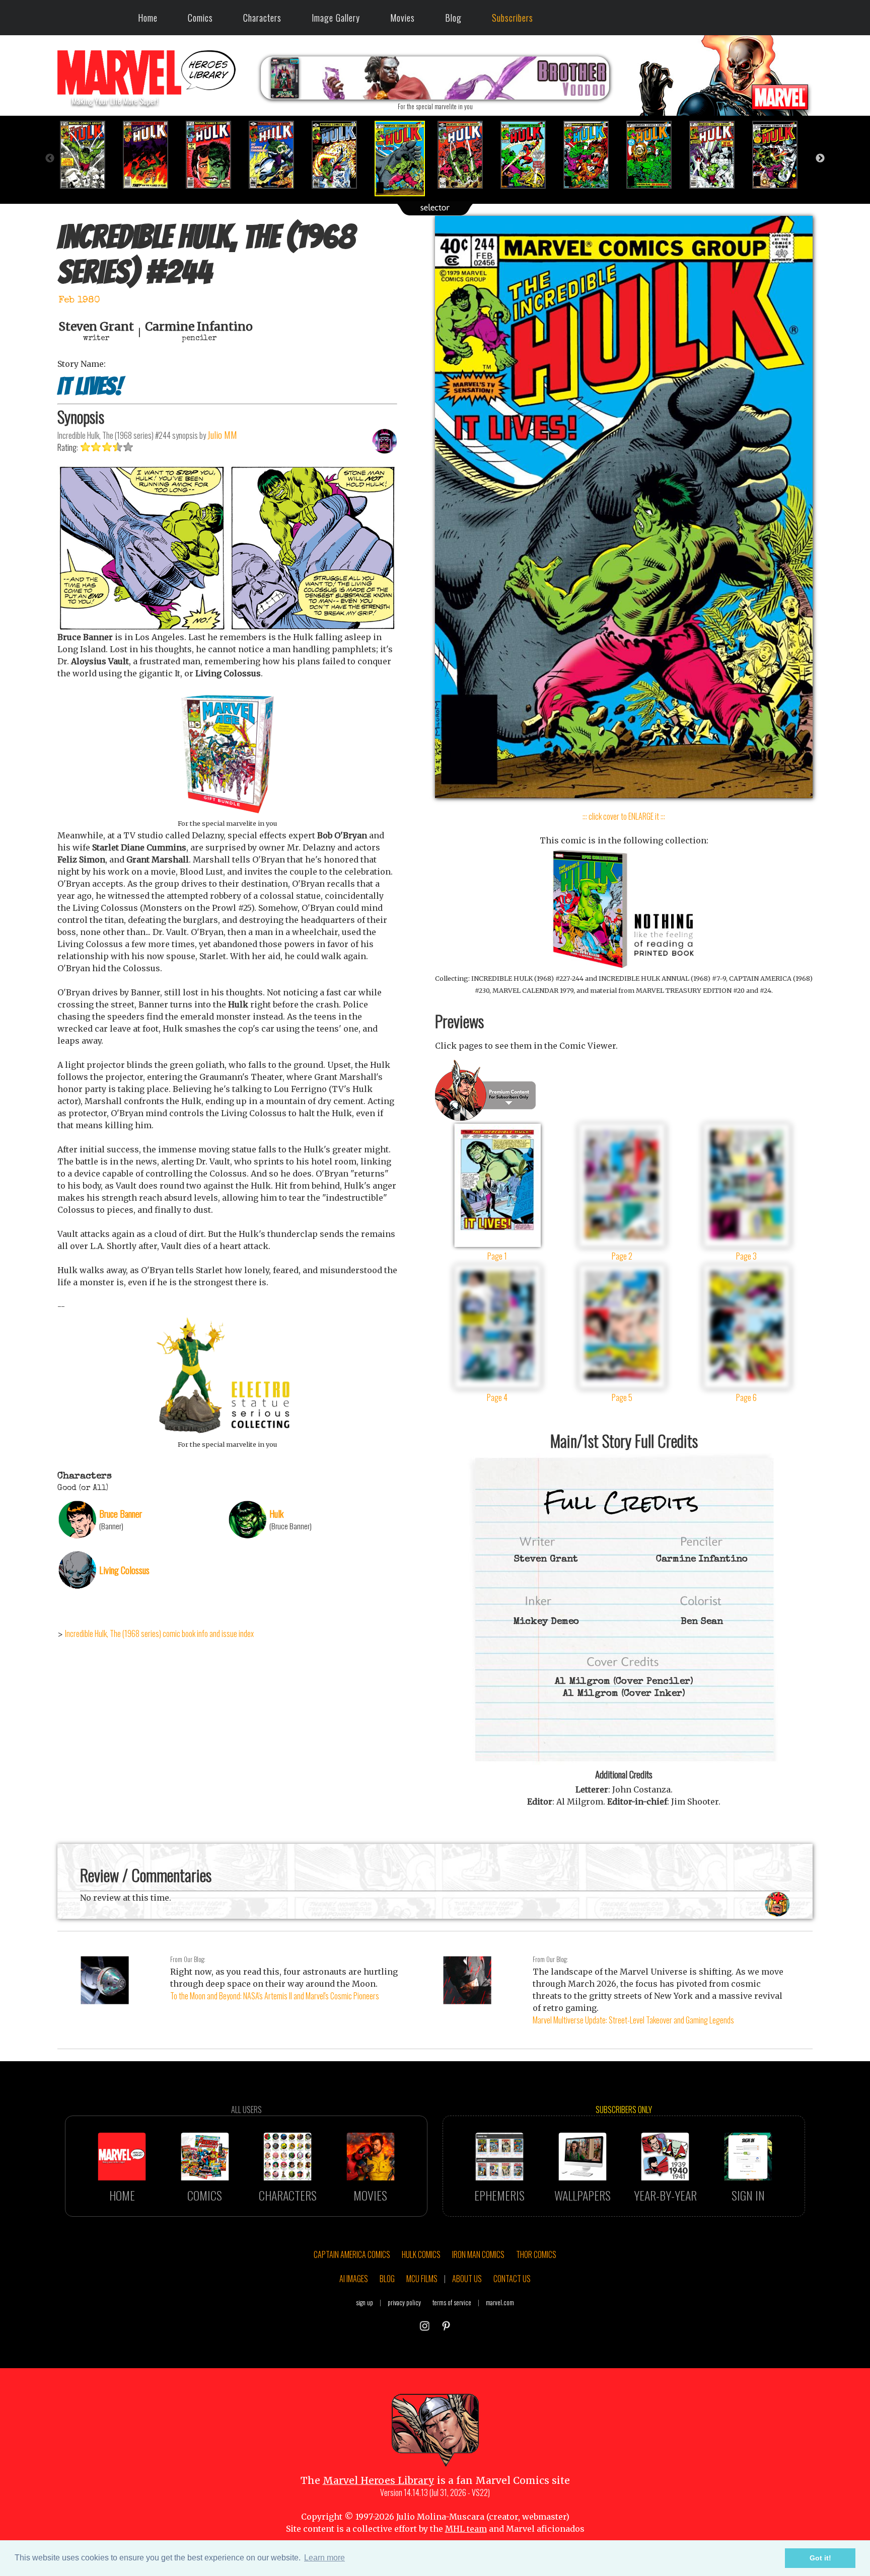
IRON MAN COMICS (478, 2254)
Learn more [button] (324, 2558)
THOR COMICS (536, 2254)
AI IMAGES (354, 2279)
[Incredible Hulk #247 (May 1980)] (592, 155)
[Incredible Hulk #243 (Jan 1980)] (341, 155)
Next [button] (820, 159)
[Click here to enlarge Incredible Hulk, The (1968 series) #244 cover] (624, 795)
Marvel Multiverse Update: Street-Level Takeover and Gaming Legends (633, 2020)
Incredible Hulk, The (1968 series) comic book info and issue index (159, 1633)
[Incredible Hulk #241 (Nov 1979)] (215, 155)
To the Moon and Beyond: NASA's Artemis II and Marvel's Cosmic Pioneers (275, 1996)
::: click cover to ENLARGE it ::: (624, 816)
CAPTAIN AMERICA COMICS (352, 2254)
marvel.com (500, 2302)
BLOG (387, 2279)
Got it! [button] (820, 2558)
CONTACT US (512, 2279)
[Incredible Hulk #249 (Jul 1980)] (718, 155)
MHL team (466, 2529)
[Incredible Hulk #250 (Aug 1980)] (781, 155)
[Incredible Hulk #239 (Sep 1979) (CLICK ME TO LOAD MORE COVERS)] (89, 155)
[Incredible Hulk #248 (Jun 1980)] (655, 155)
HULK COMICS (421, 2254)
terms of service (452, 2302)
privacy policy (404, 2302)
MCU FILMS (422, 2279)
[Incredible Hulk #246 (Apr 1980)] (529, 155)
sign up (365, 2302)
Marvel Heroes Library (379, 2480)
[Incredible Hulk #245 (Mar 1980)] (466, 155)
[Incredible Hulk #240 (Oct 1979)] (152, 155)
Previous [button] (50, 159)
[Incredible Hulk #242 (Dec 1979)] (278, 155)
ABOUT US (467, 2279)
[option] (89, 155)
